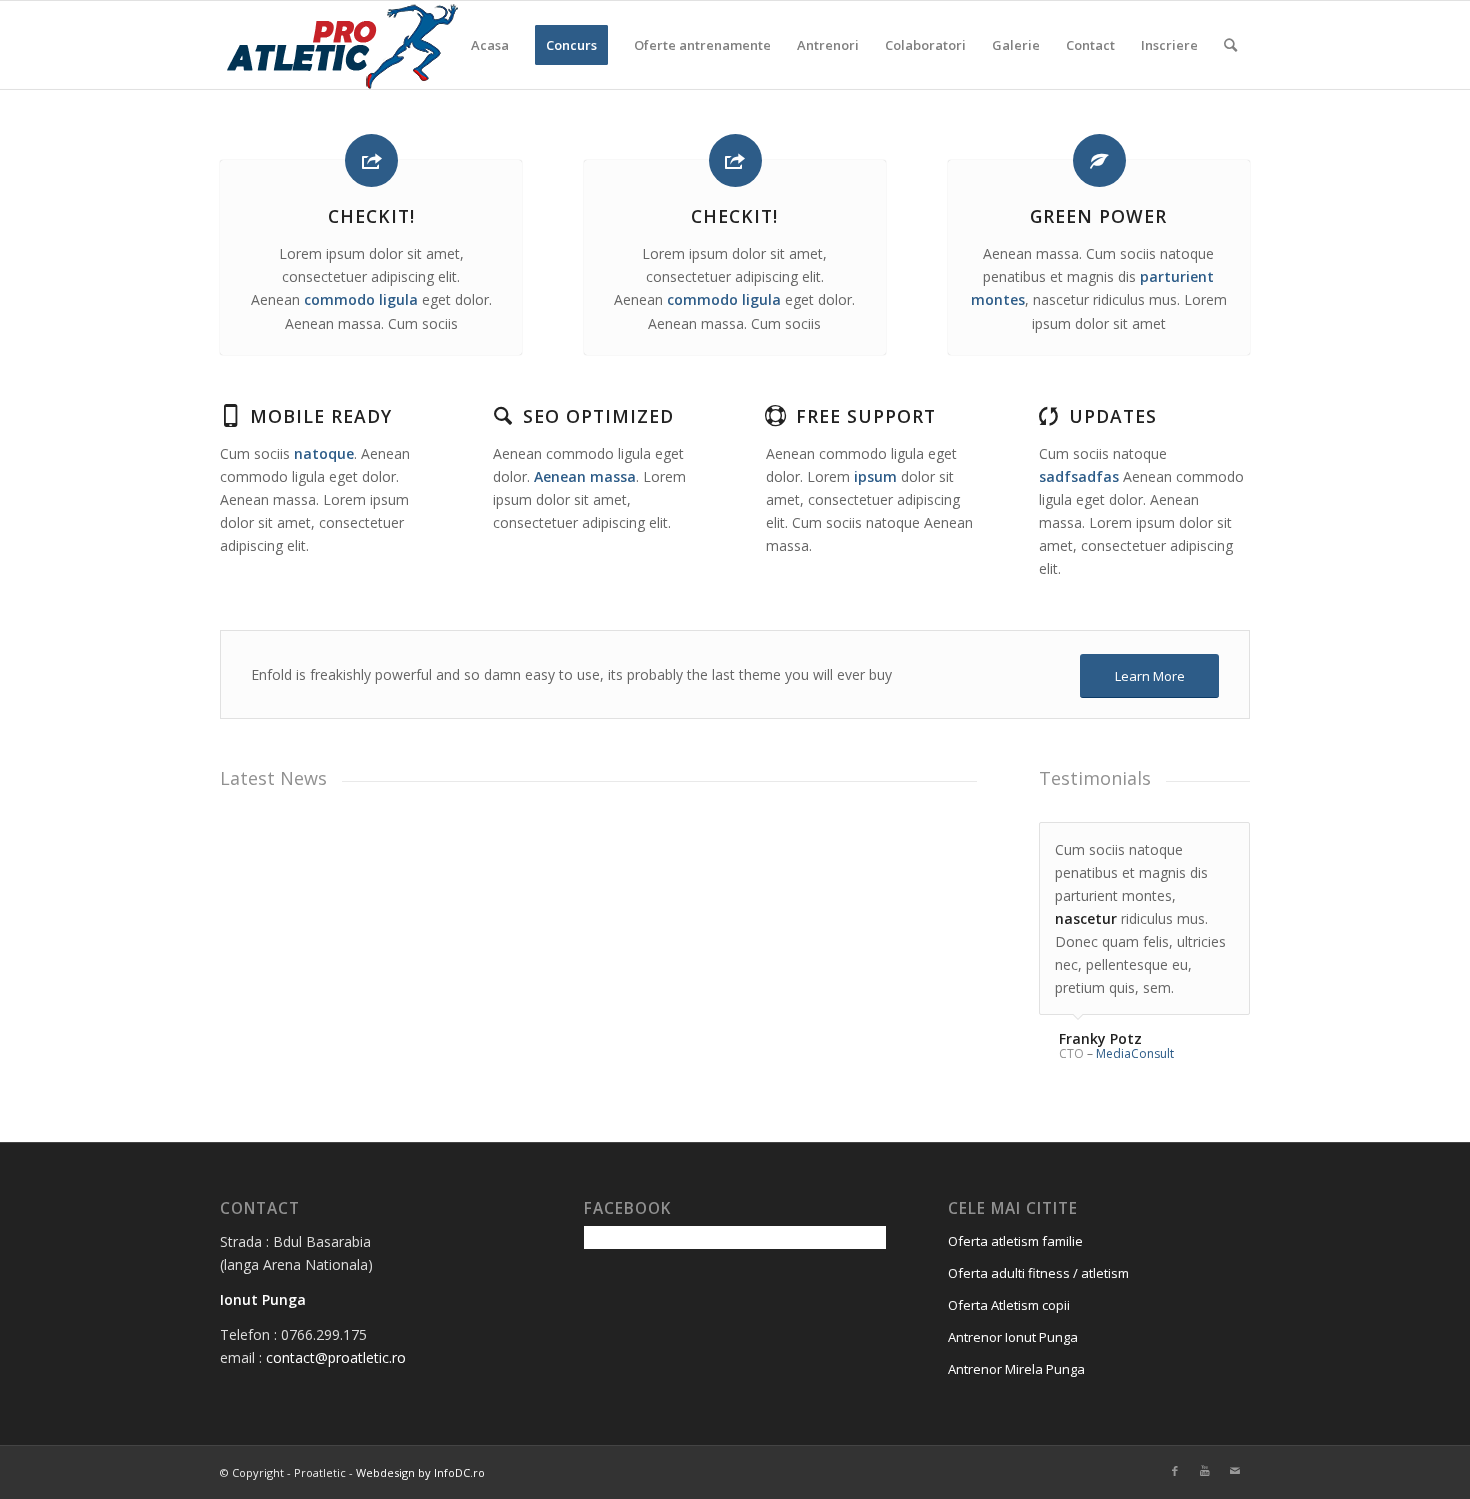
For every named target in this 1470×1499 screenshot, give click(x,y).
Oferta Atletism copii (1009, 1305)
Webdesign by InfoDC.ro (420, 1472)
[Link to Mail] (1235, 1471)
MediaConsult (1135, 1053)
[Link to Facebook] (1175, 1471)
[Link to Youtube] (1205, 1471)
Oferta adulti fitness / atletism (1038, 1273)
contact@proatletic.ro (336, 1357)
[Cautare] (1230, 45)
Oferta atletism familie (1015, 1241)
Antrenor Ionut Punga (1013, 1337)
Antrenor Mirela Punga (1016, 1369)
